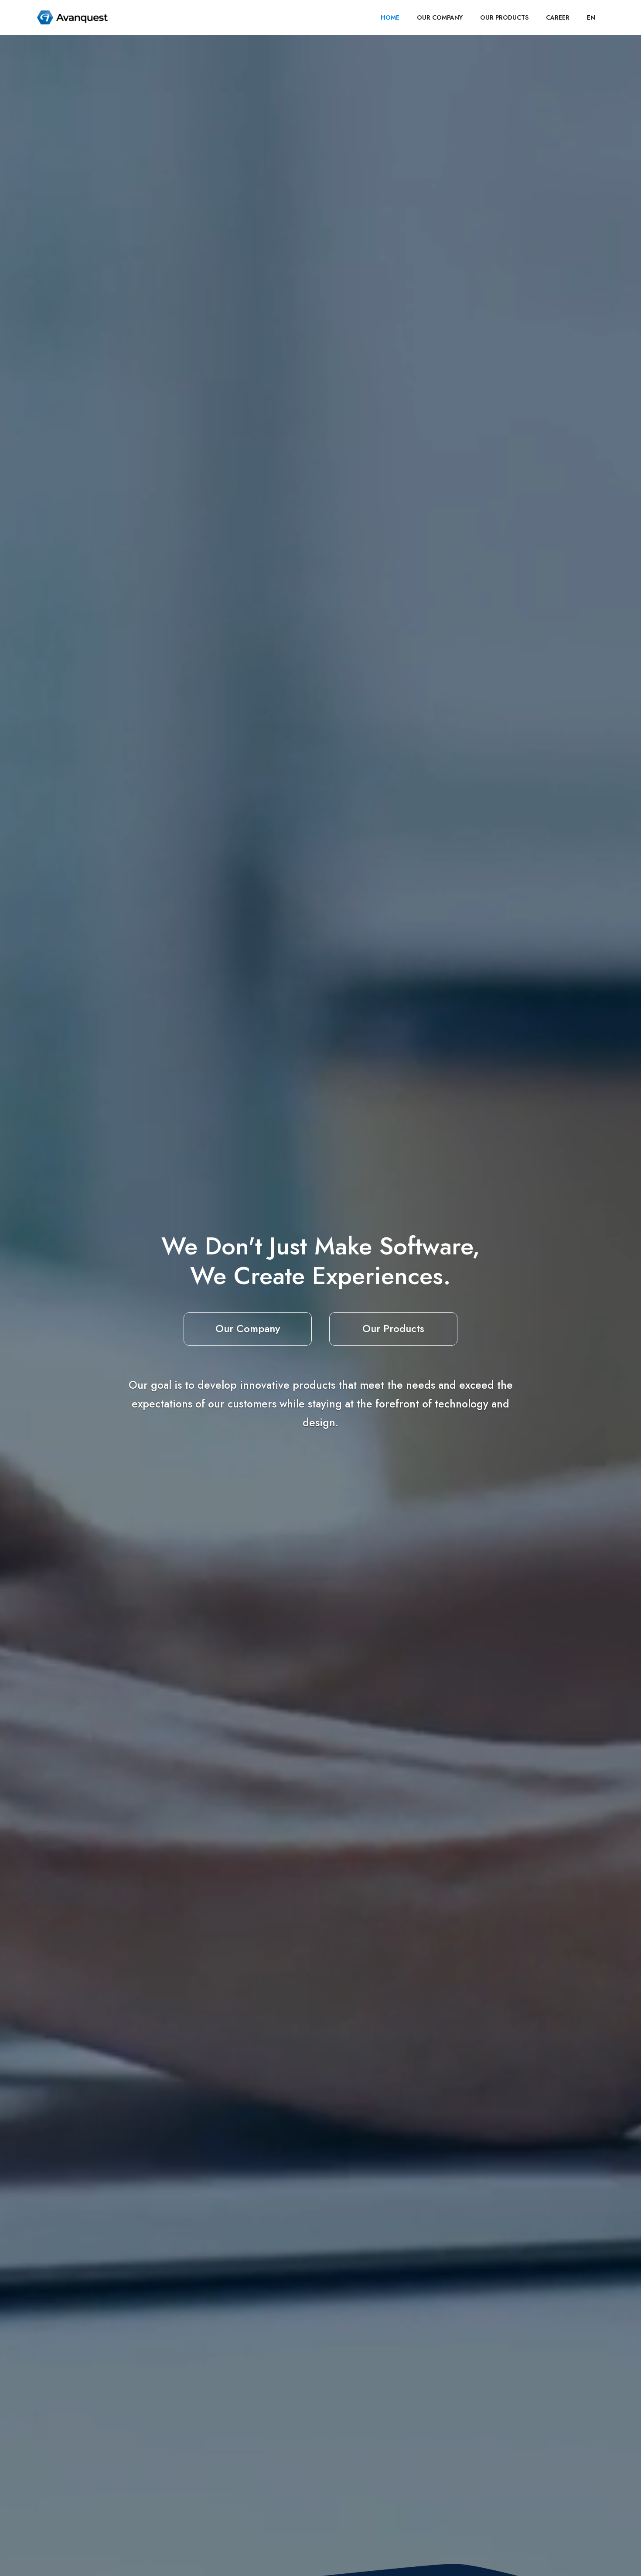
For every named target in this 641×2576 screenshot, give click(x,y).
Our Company (248, 1328)
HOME (390, 17)
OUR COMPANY (440, 17)
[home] (72, 17)
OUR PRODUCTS (504, 17)
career (558, 17)
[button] (591, 17)
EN (591, 17)
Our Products (393, 1328)
